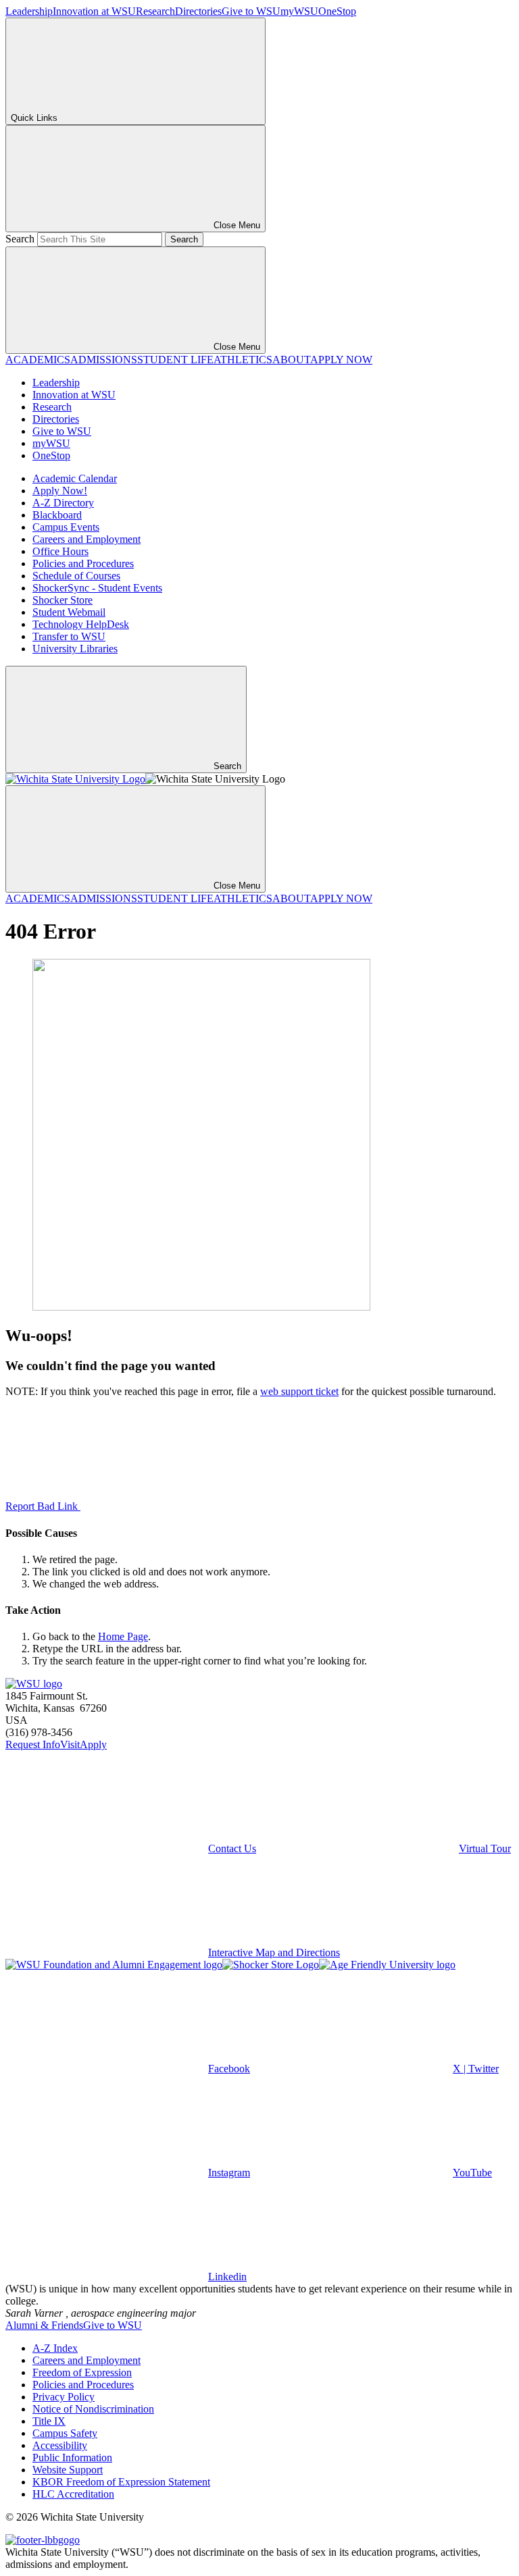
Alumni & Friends (44, 2325)
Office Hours (60, 551)
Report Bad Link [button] (43, 1506)
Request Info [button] (33, 1744)
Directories (198, 11)
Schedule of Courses (76, 576)
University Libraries (75, 649)
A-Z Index (55, 2348)
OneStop (337, 11)
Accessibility (60, 2445)
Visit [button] (70, 1744)
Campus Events (66, 527)
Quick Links (34, 118)
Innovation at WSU (94, 11)
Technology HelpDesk (81, 624)
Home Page (123, 1636)
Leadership (29, 11)
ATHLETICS (243, 360)
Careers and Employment (86, 539)
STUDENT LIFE (175, 360)
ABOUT (291, 360)
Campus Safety (65, 2433)
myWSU (299, 11)
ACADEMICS (38, 360)
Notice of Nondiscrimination (93, 2409)
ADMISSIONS (104, 360)
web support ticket (299, 1391)
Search (20, 239)
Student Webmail (69, 612)
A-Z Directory (63, 503)
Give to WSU (251, 11)
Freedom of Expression (82, 2372)
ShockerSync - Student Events (97, 588)
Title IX (49, 2421)
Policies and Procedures (83, 563)
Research (155, 11)
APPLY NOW (341, 360)
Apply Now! (60, 491)
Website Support (68, 2470)
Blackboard (57, 515)
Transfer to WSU (69, 636)
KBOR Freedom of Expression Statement (121, 2482)
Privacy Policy (64, 2397)
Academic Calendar (75, 478)
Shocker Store (63, 600)
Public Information (72, 2457)
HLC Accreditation (73, 2494)
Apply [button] (93, 1744)
